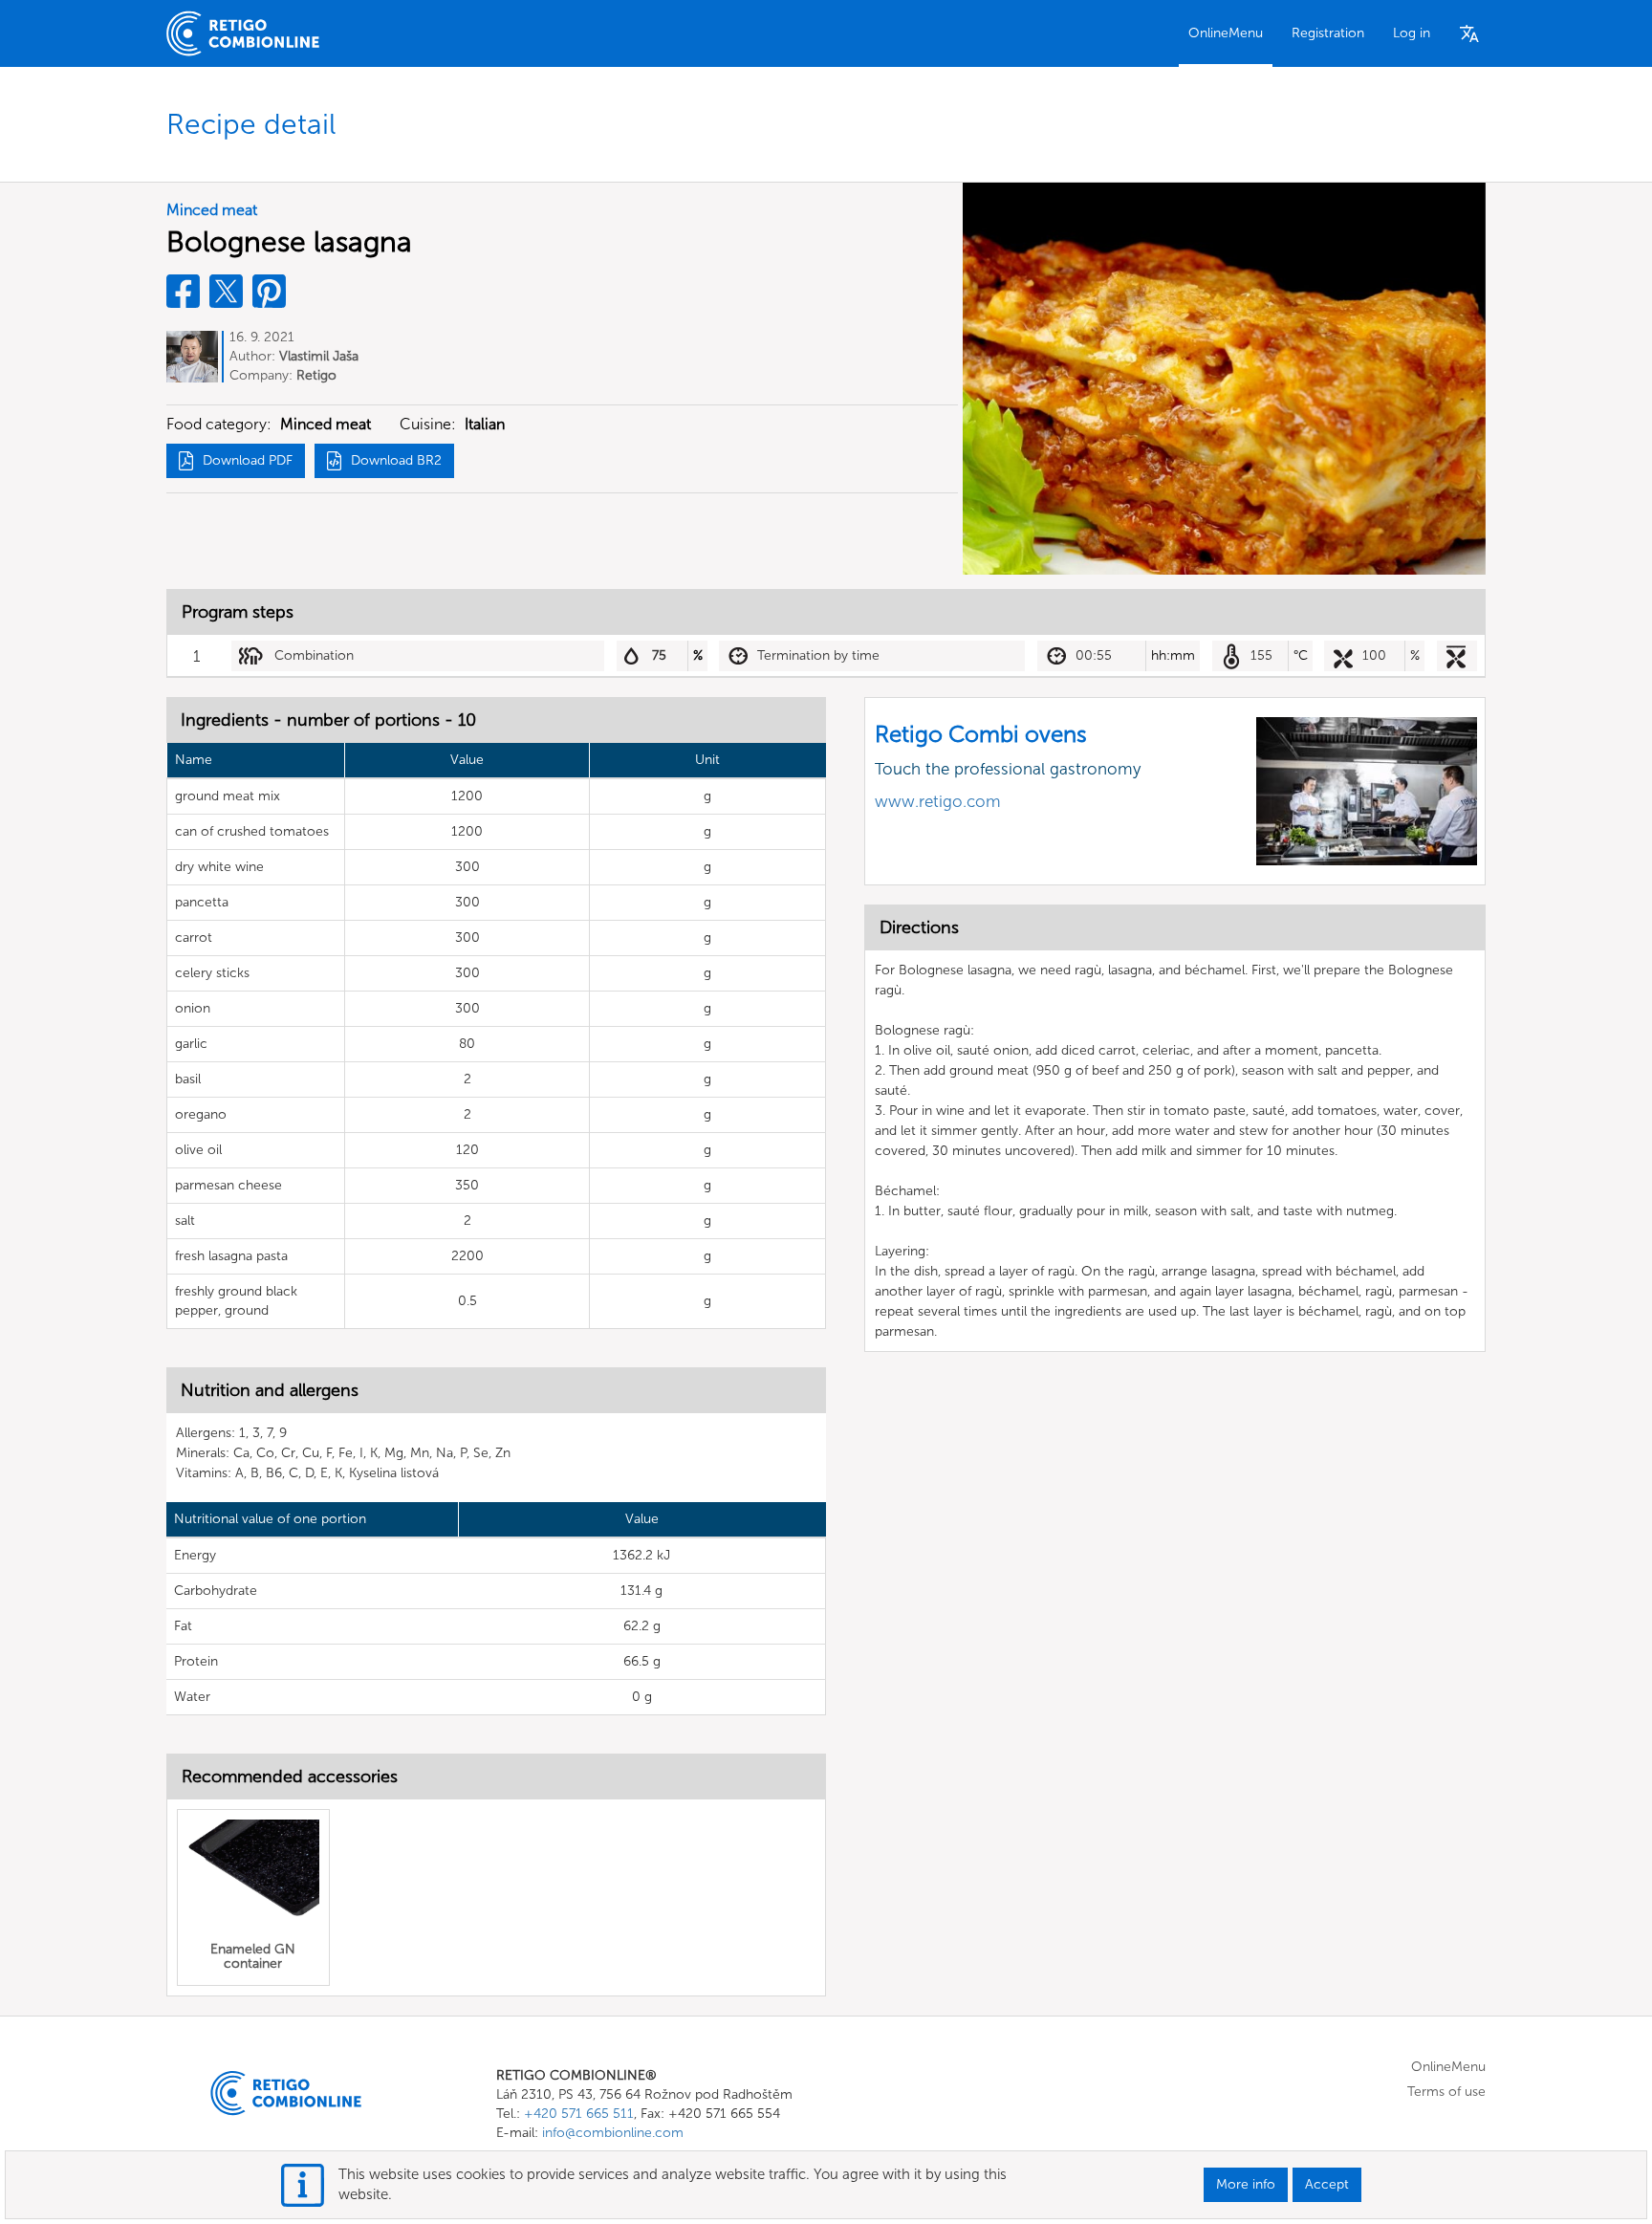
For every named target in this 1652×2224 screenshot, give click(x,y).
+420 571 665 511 (579, 2114)
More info (1246, 2184)
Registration (1328, 33)
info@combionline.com (613, 2133)
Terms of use (1446, 2092)
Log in (1412, 33)
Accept (1327, 2184)
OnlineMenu (1226, 33)
